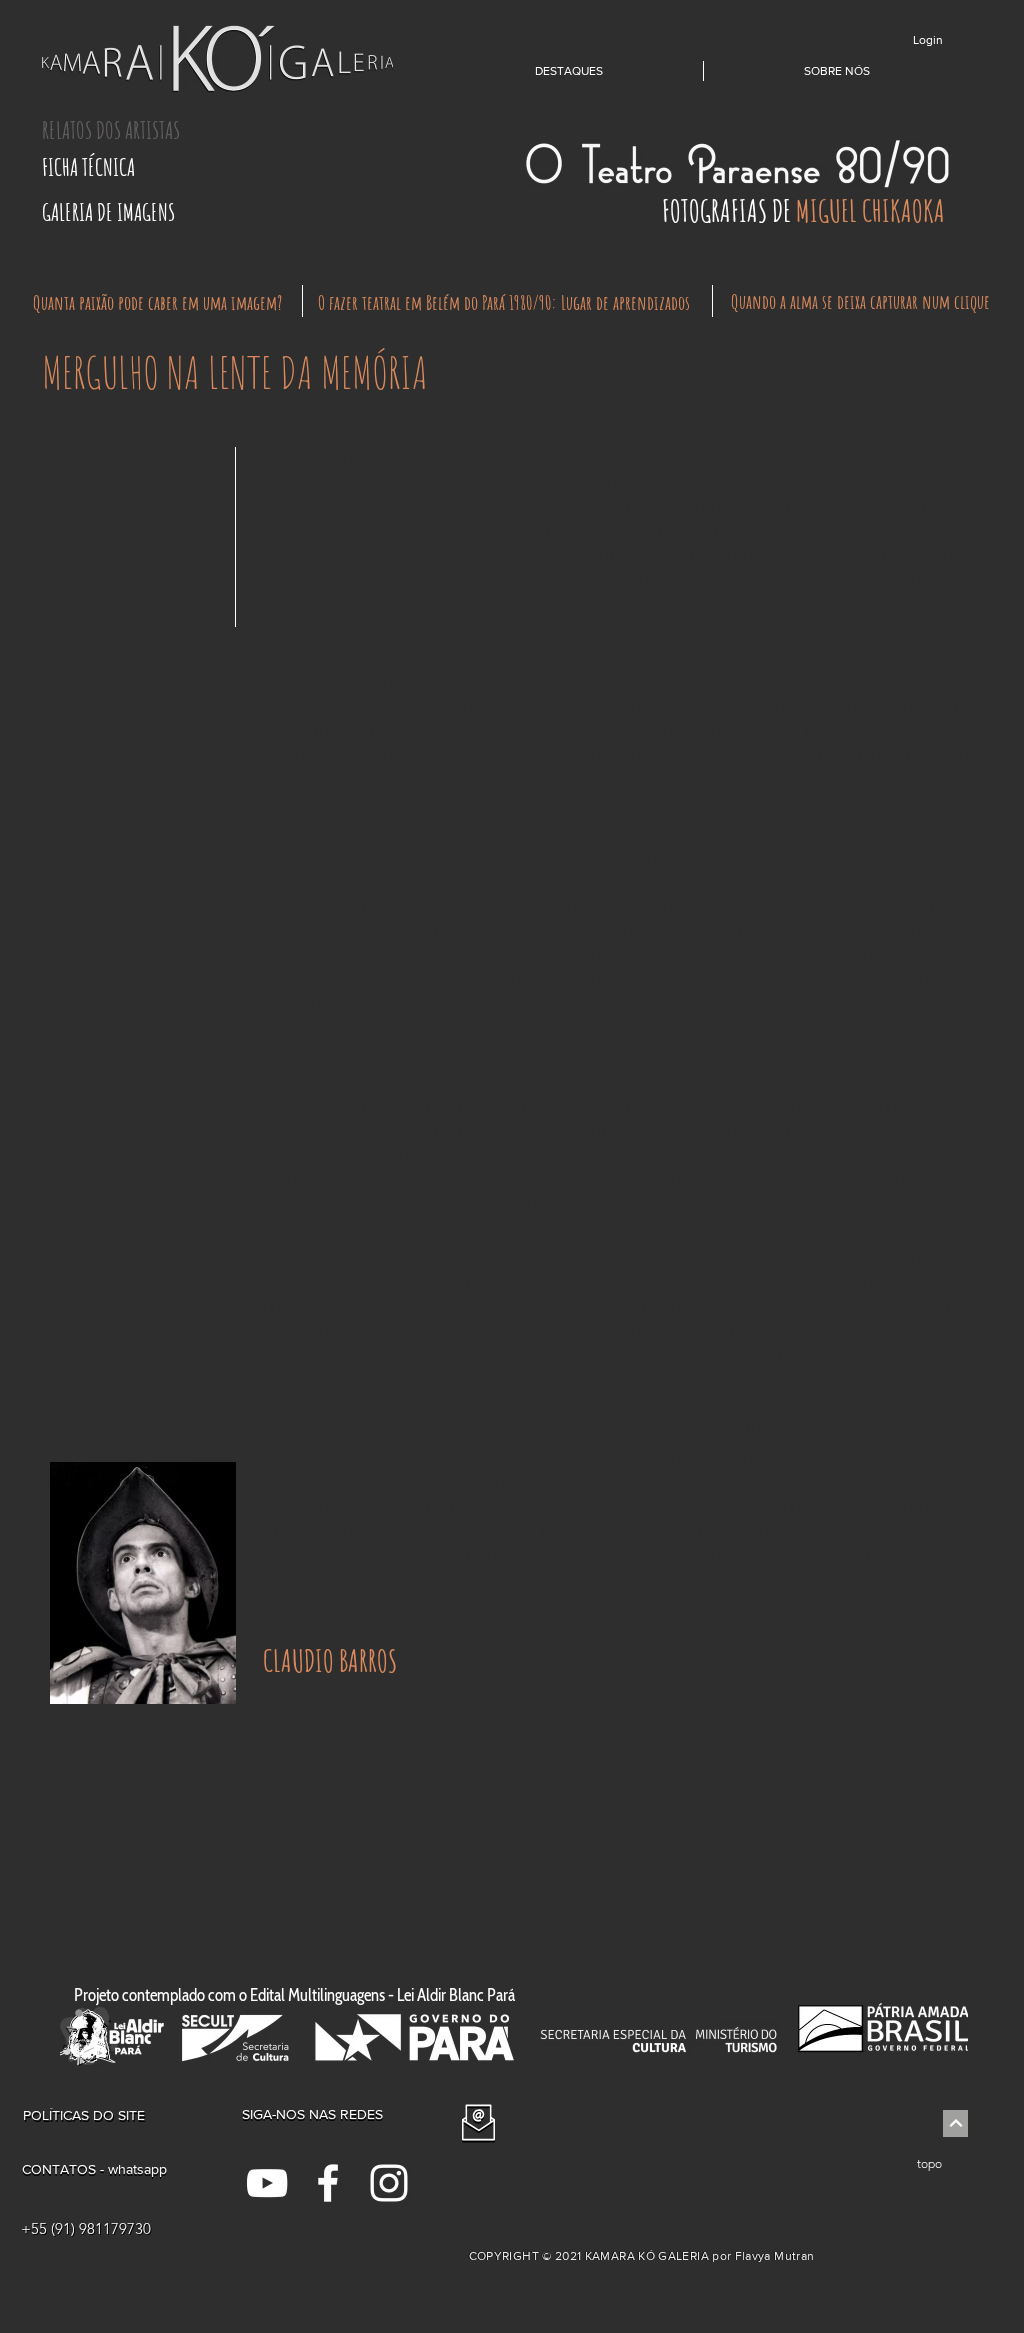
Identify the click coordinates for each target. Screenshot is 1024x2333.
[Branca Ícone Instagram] (389, 2183)
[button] (134, 130)
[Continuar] (955, 2123)
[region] (142, 1705)
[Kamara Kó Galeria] (267, 2183)
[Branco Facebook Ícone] (328, 2183)
